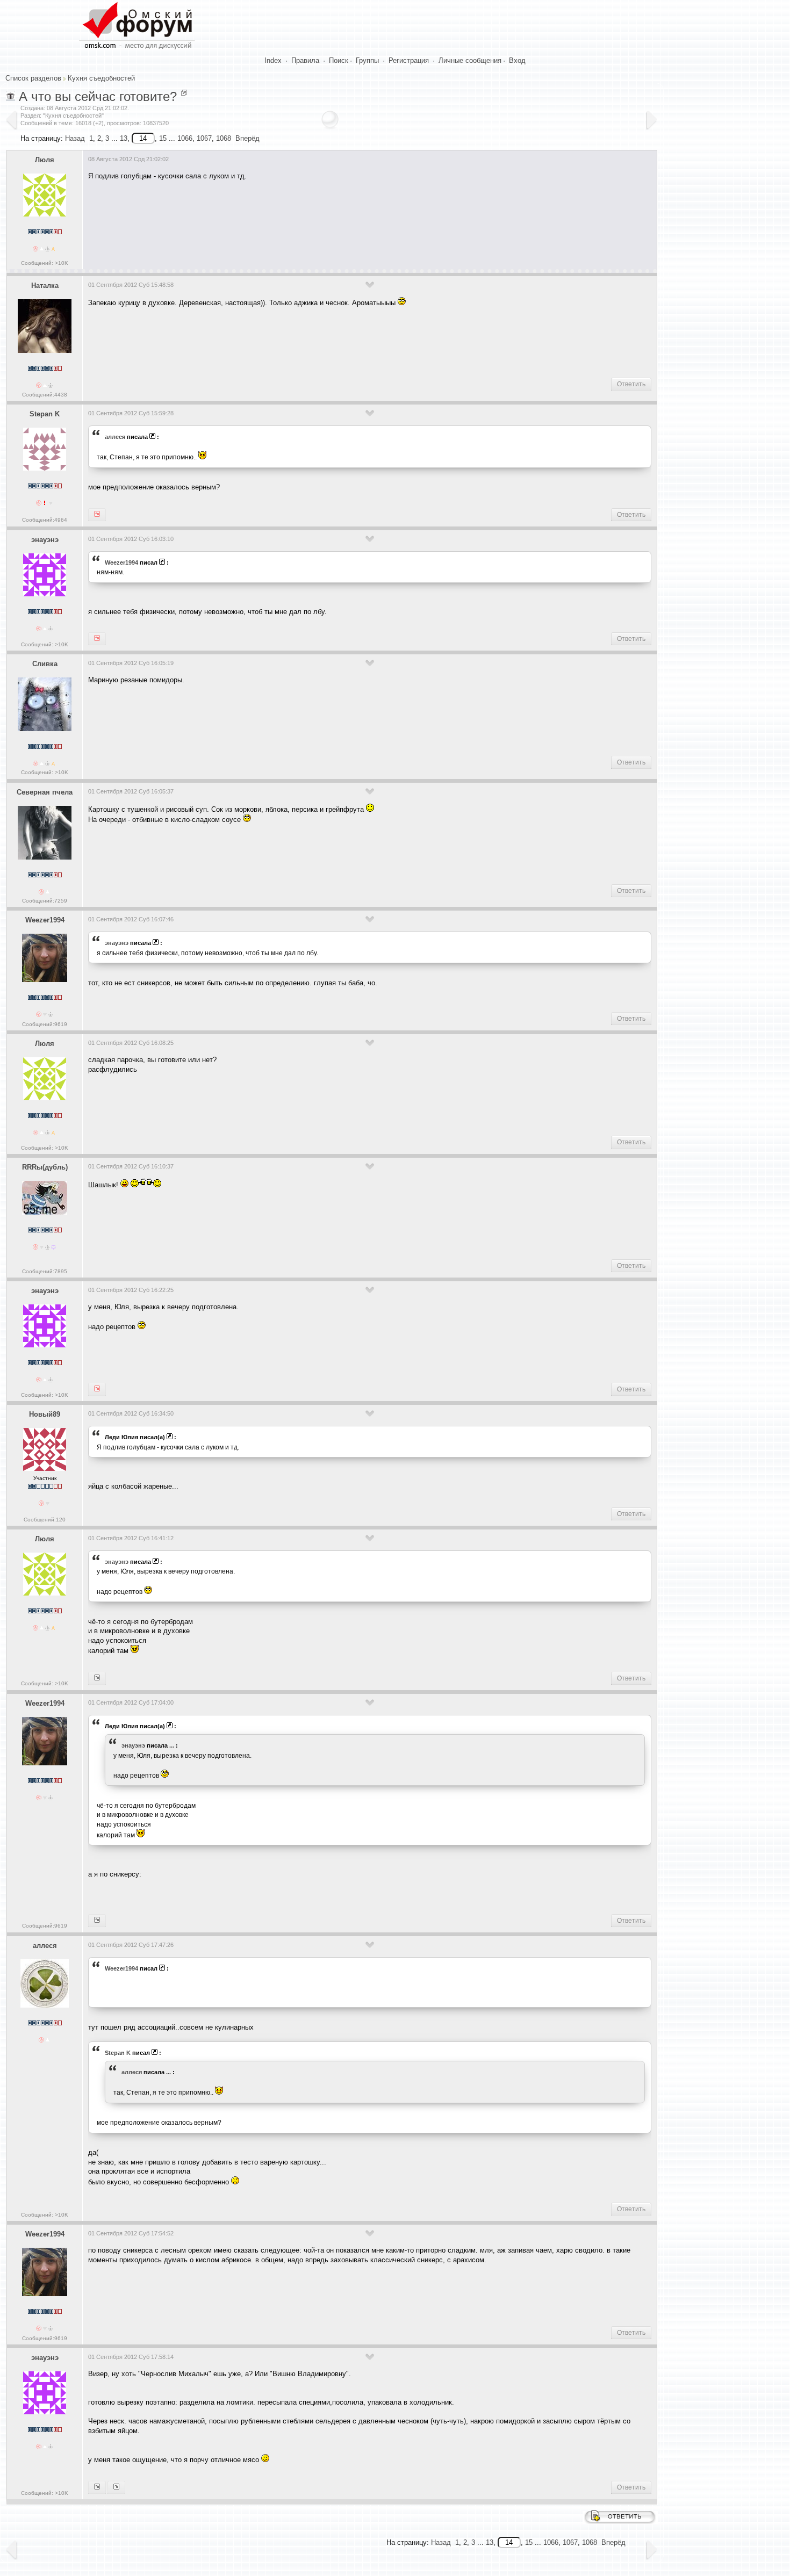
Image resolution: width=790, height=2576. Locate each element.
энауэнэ (45, 540)
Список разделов (33, 78)
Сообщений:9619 (45, 1024)
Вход (517, 60)
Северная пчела (45, 792)
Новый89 (45, 1414)
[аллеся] (97, 515)
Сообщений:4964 (45, 520)
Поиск (339, 60)
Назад (75, 138)
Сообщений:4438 (45, 395)
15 (163, 138)
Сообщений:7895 (45, 1271)
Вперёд (247, 138)
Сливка (45, 664)
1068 (224, 138)
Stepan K (45, 414)
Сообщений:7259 (45, 901)
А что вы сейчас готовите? (98, 96)
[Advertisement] (284, 221)
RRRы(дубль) (45, 1167)
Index (273, 60)
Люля (45, 160)
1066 (185, 138)
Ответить (631, 384)
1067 (204, 138)
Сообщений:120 (45, 1520)
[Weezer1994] (97, 639)
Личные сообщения (470, 60)
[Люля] (97, 1389)
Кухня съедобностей (101, 78)
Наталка (45, 286)
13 (124, 138)
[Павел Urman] (116, 2487)
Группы (367, 60)
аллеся (115, 437)
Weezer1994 (121, 562)
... (172, 1745)
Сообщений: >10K (45, 263)
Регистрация (409, 60)
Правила (305, 60)
